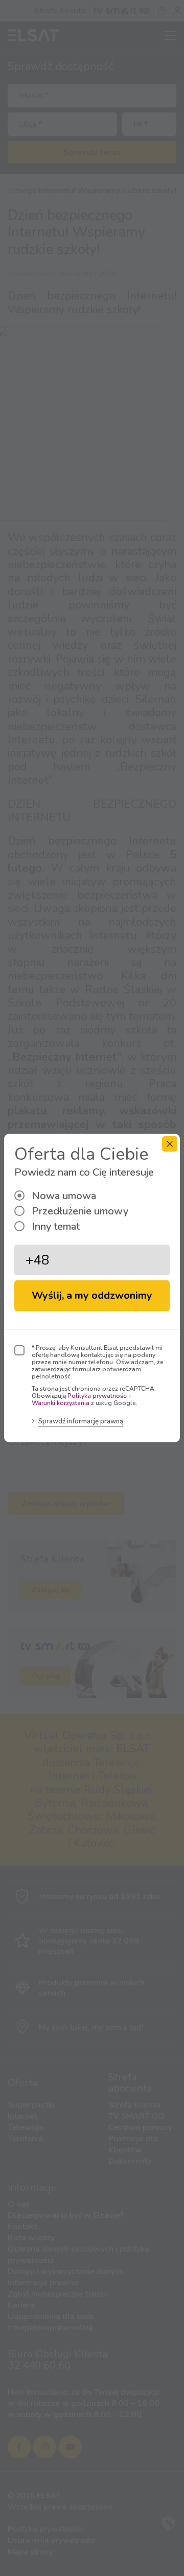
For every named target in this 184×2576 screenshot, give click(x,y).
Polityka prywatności (98, 1396)
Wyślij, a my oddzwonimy (92, 1295)
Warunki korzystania (61, 1403)
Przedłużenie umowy (80, 1211)
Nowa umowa (64, 1196)
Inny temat (56, 1226)
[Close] (170, 1144)
